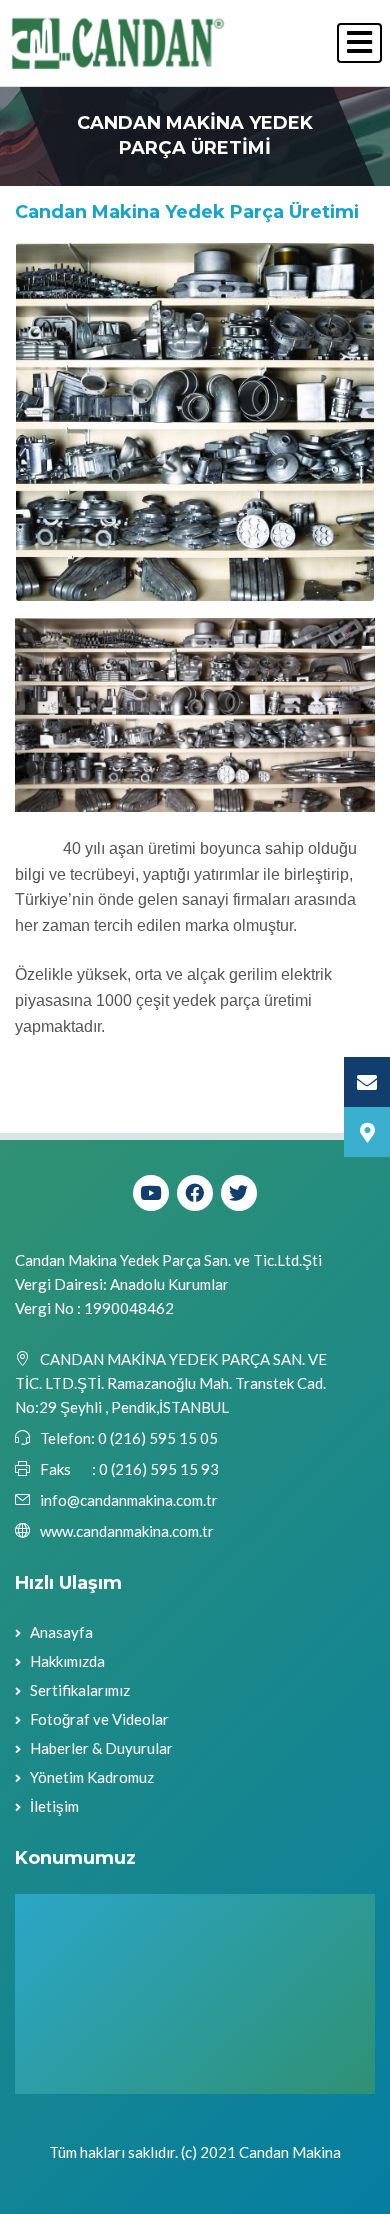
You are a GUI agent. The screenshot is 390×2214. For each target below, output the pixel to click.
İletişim (54, 1806)
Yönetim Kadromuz (92, 1777)
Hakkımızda (67, 1661)
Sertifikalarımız (80, 1690)
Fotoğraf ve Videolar (99, 1719)
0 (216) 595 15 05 (156, 1438)
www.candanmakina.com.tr (127, 1531)
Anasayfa (61, 1632)
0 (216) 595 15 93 (159, 1469)
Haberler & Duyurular (101, 1748)
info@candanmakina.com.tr (129, 1500)
